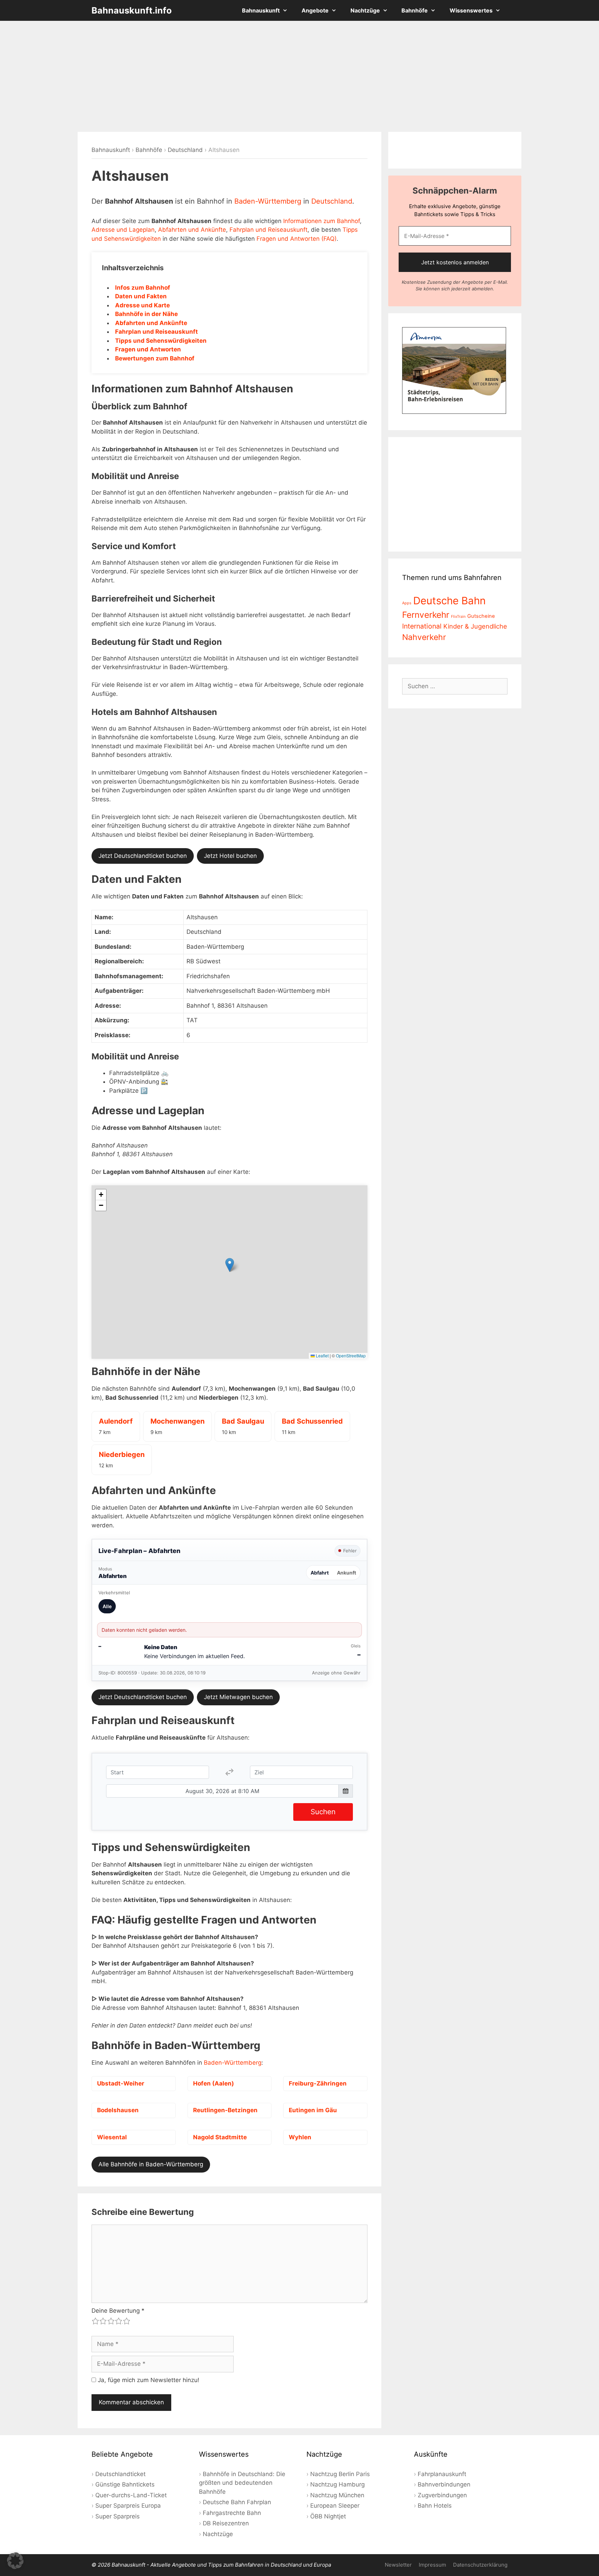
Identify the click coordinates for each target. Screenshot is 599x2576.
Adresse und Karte (142, 305)
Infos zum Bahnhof (143, 288)
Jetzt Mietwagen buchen (238, 1697)
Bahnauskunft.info (132, 10)
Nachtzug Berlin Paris (340, 2474)
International (422, 626)
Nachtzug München (337, 2495)
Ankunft (346, 1573)
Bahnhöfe (415, 10)
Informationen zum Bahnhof (322, 221)
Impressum (432, 2565)
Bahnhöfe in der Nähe (146, 314)
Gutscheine (481, 616)
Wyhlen (300, 2137)
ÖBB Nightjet (328, 2516)
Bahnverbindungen (444, 2484)
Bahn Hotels (435, 2506)
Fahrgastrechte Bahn (232, 2513)
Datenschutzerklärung (480, 2565)
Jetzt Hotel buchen (230, 856)
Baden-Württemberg (268, 201)
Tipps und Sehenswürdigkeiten (161, 341)
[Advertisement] (299, 76)
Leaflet (322, 1355)
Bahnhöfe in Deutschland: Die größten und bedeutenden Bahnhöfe (242, 2483)
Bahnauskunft (261, 10)
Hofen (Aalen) (214, 2083)
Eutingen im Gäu (313, 2110)
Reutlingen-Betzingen (225, 2110)
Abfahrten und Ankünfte (192, 230)
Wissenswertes (471, 10)
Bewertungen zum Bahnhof (155, 358)
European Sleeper (335, 2506)
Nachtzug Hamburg (337, 2484)
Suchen (323, 1812)
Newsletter (398, 2565)
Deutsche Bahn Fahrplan (237, 2502)
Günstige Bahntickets (125, 2484)
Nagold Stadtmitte (220, 2137)
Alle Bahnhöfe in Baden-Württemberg (151, 2164)
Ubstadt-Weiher (121, 2083)
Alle (107, 1606)
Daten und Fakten (141, 296)
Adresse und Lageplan (123, 230)
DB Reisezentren (226, 2523)
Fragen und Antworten (148, 349)
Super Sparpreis (118, 2516)
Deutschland (185, 150)
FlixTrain (458, 617)
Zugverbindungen (442, 2495)
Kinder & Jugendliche (475, 626)
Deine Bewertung (118, 2311)
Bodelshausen (118, 2110)
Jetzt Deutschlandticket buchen (143, 856)
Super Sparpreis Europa (128, 2506)
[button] (230, 1265)
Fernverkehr (426, 615)
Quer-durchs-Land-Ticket (131, 2495)
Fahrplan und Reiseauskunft (268, 230)
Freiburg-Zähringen (318, 2083)
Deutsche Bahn (449, 601)
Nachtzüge (365, 10)
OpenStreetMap (351, 1355)
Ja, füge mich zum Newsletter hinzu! (148, 2380)
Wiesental (112, 2137)
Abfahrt (320, 1573)
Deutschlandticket (120, 2474)
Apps (407, 603)
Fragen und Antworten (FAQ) (297, 239)
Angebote (315, 10)
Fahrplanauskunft (442, 2474)
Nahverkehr (424, 637)
